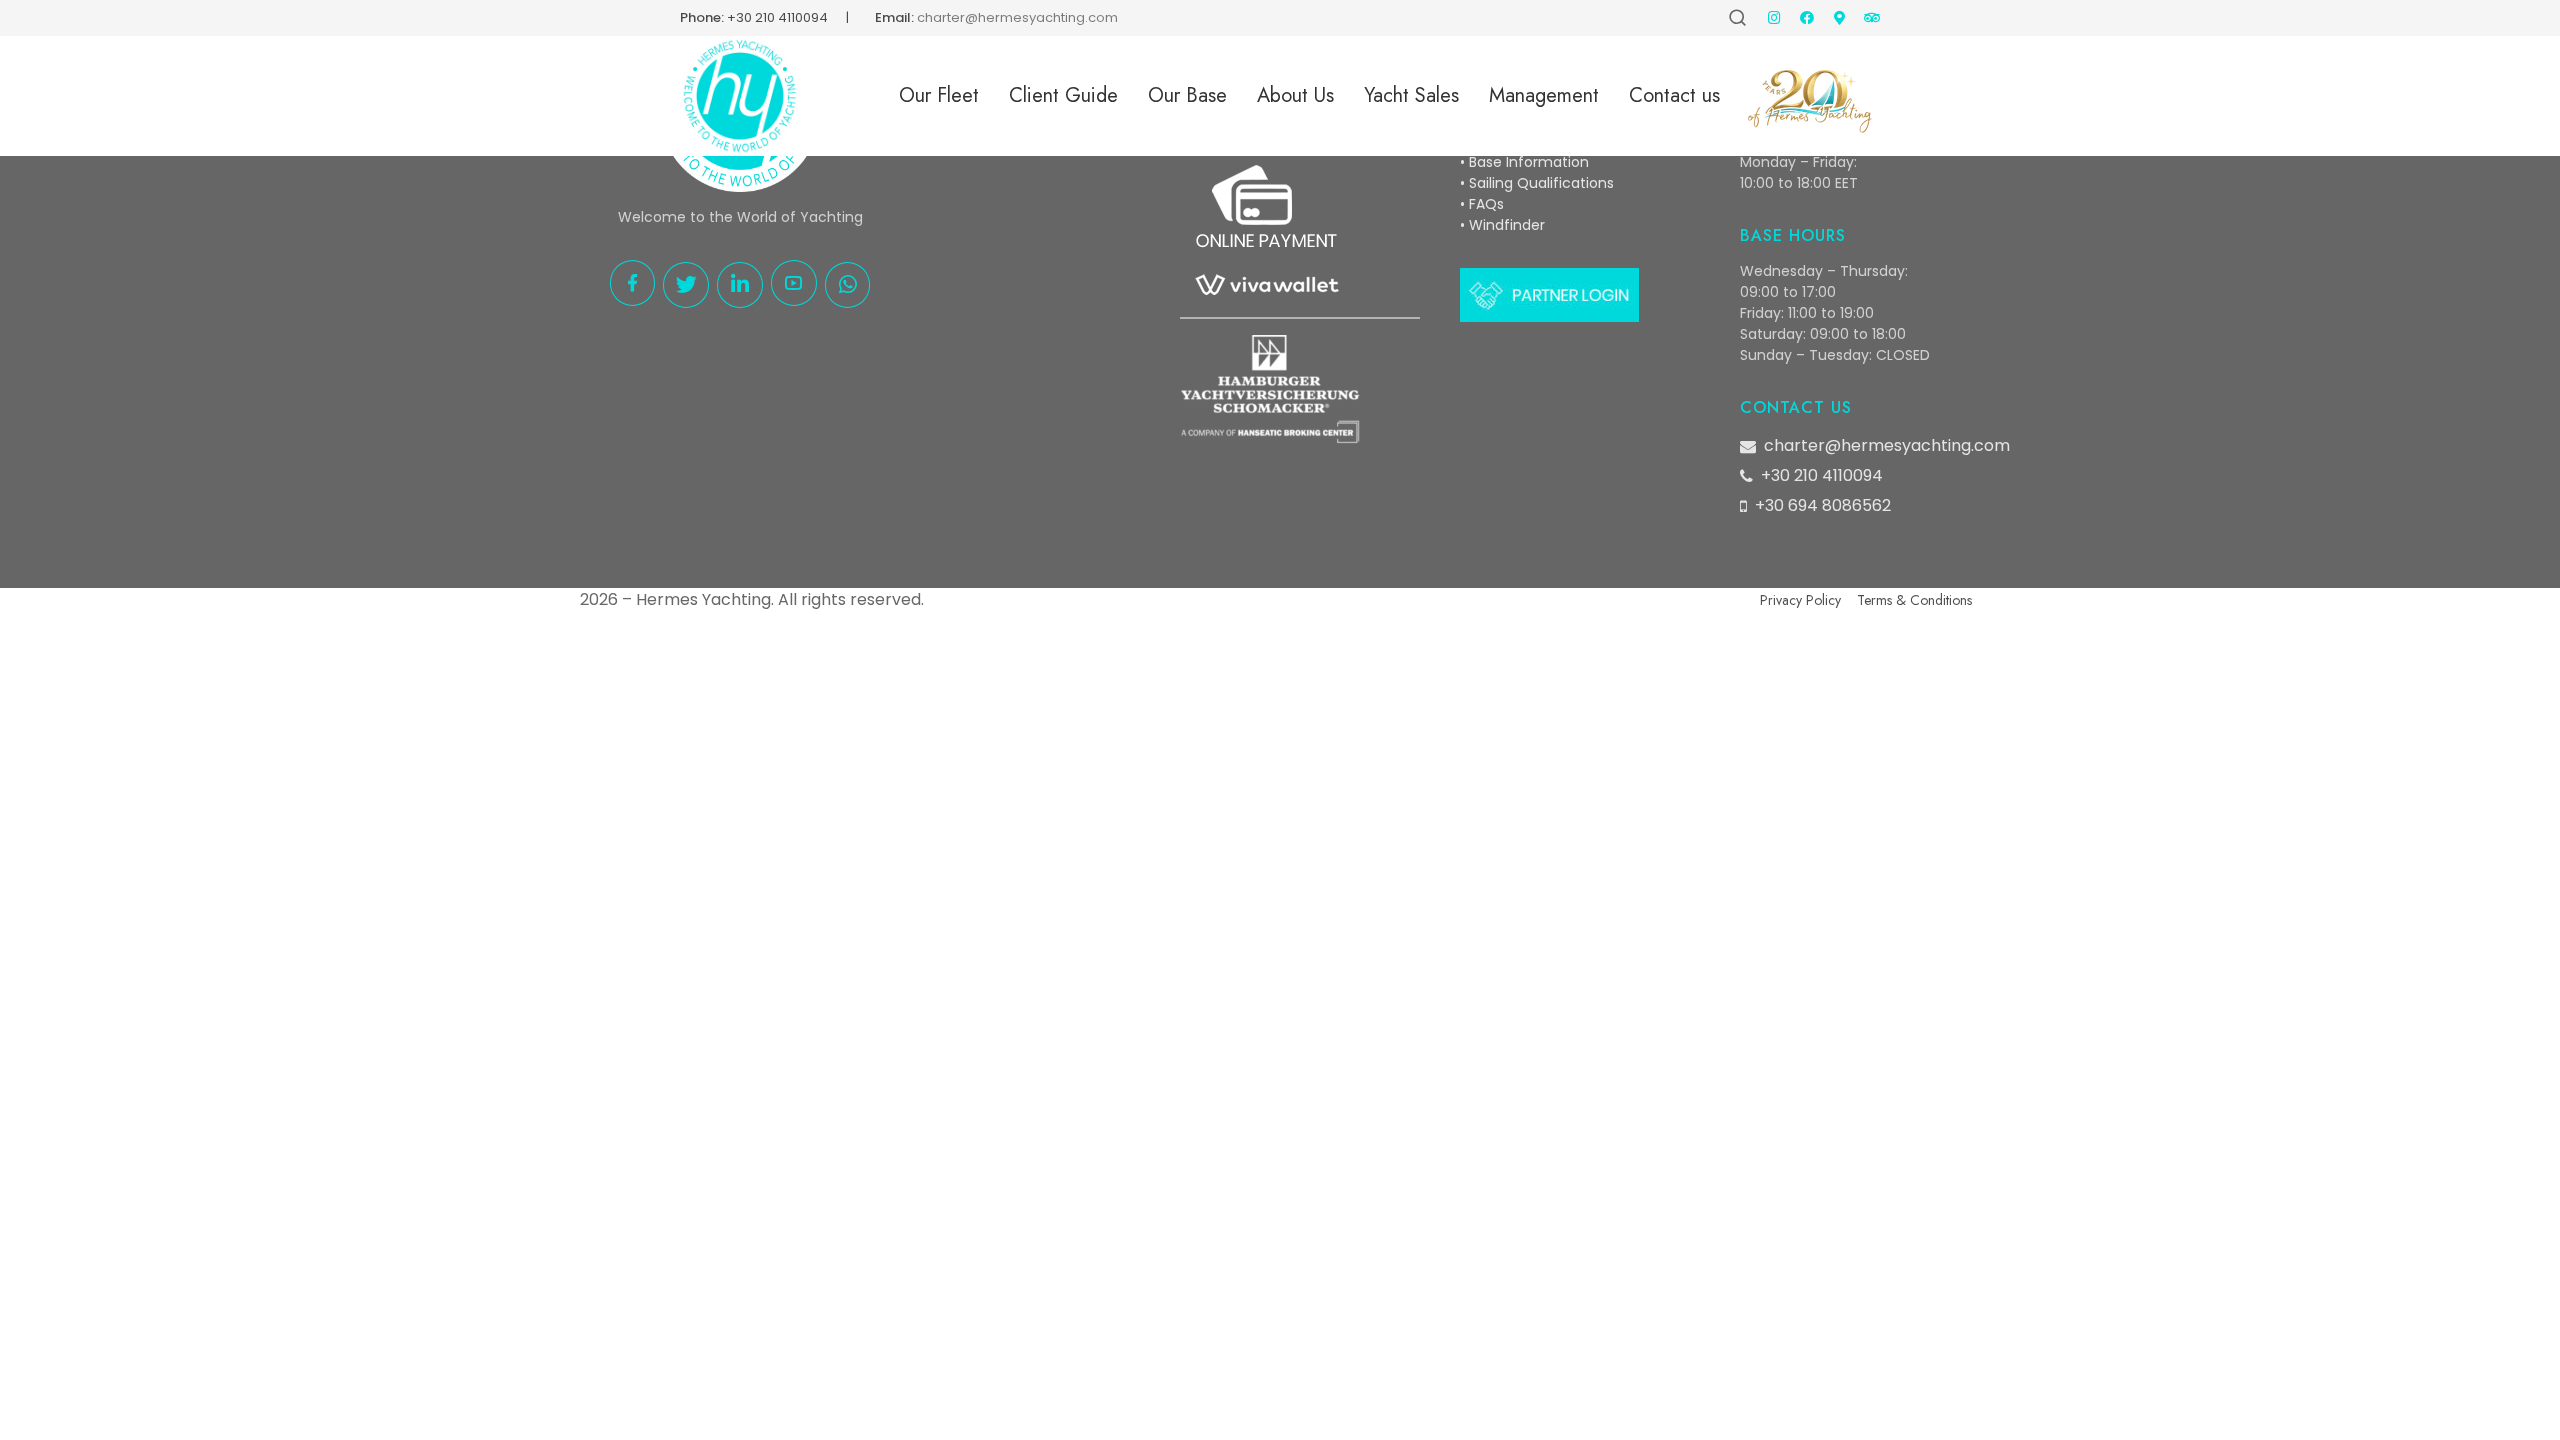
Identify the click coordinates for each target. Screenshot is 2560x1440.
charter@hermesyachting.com (1887, 445)
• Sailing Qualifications (1537, 183)
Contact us (1674, 95)
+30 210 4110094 (777, 17)
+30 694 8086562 (1823, 505)
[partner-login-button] (1549, 295)
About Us (1295, 95)
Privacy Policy (1800, 600)
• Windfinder (1502, 225)
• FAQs (1482, 204)
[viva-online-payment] (1265, 234)
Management (1544, 95)
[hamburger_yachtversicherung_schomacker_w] (1270, 389)
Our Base (1187, 95)
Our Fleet (939, 95)
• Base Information (1524, 162)
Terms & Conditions (1914, 600)
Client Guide (1063, 95)
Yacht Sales (1411, 95)
